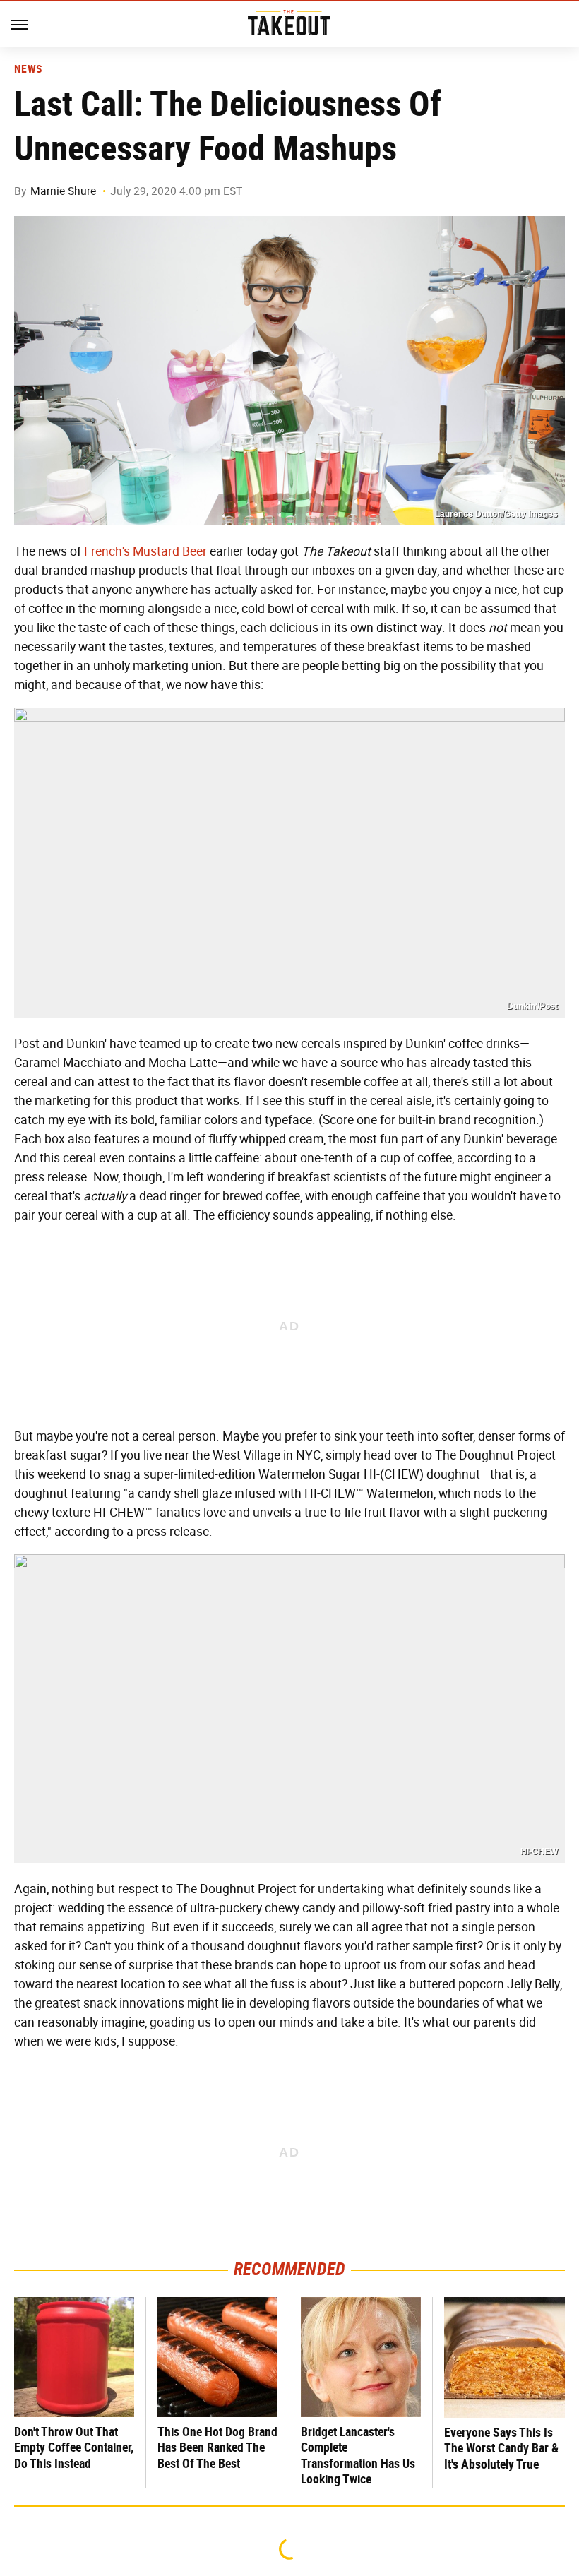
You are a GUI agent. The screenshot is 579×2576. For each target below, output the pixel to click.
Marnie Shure (63, 191)
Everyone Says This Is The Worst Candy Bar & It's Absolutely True (501, 2448)
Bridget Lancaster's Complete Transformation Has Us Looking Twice (358, 2456)
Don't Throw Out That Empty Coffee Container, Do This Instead (74, 2447)
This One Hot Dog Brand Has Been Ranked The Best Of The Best (217, 2447)
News (28, 69)
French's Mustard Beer (145, 551)
